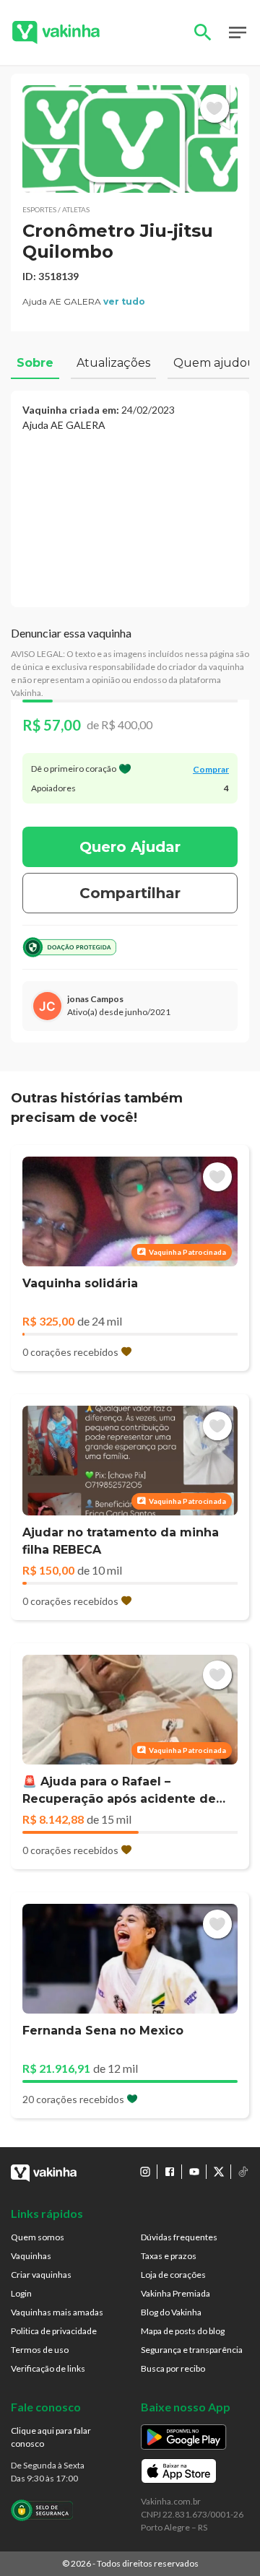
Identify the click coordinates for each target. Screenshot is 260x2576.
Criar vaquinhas (41, 2275)
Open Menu (238, 32)
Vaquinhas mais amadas (57, 2312)
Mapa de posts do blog (183, 2331)
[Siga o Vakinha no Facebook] (170, 2172)
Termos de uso (40, 2350)
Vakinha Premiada (175, 2293)
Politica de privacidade (54, 2331)
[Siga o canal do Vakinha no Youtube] (194, 2172)
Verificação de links (48, 2368)
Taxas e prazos (169, 2256)
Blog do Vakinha (171, 2312)
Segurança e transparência (192, 2350)
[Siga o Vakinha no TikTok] (243, 2172)
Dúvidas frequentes (179, 2237)
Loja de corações (173, 2275)
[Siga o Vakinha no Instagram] (145, 2172)
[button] (130, 139)
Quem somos (38, 2237)
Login (21, 2293)
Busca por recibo (173, 2368)
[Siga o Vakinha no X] (219, 2172)
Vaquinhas (31, 2256)
